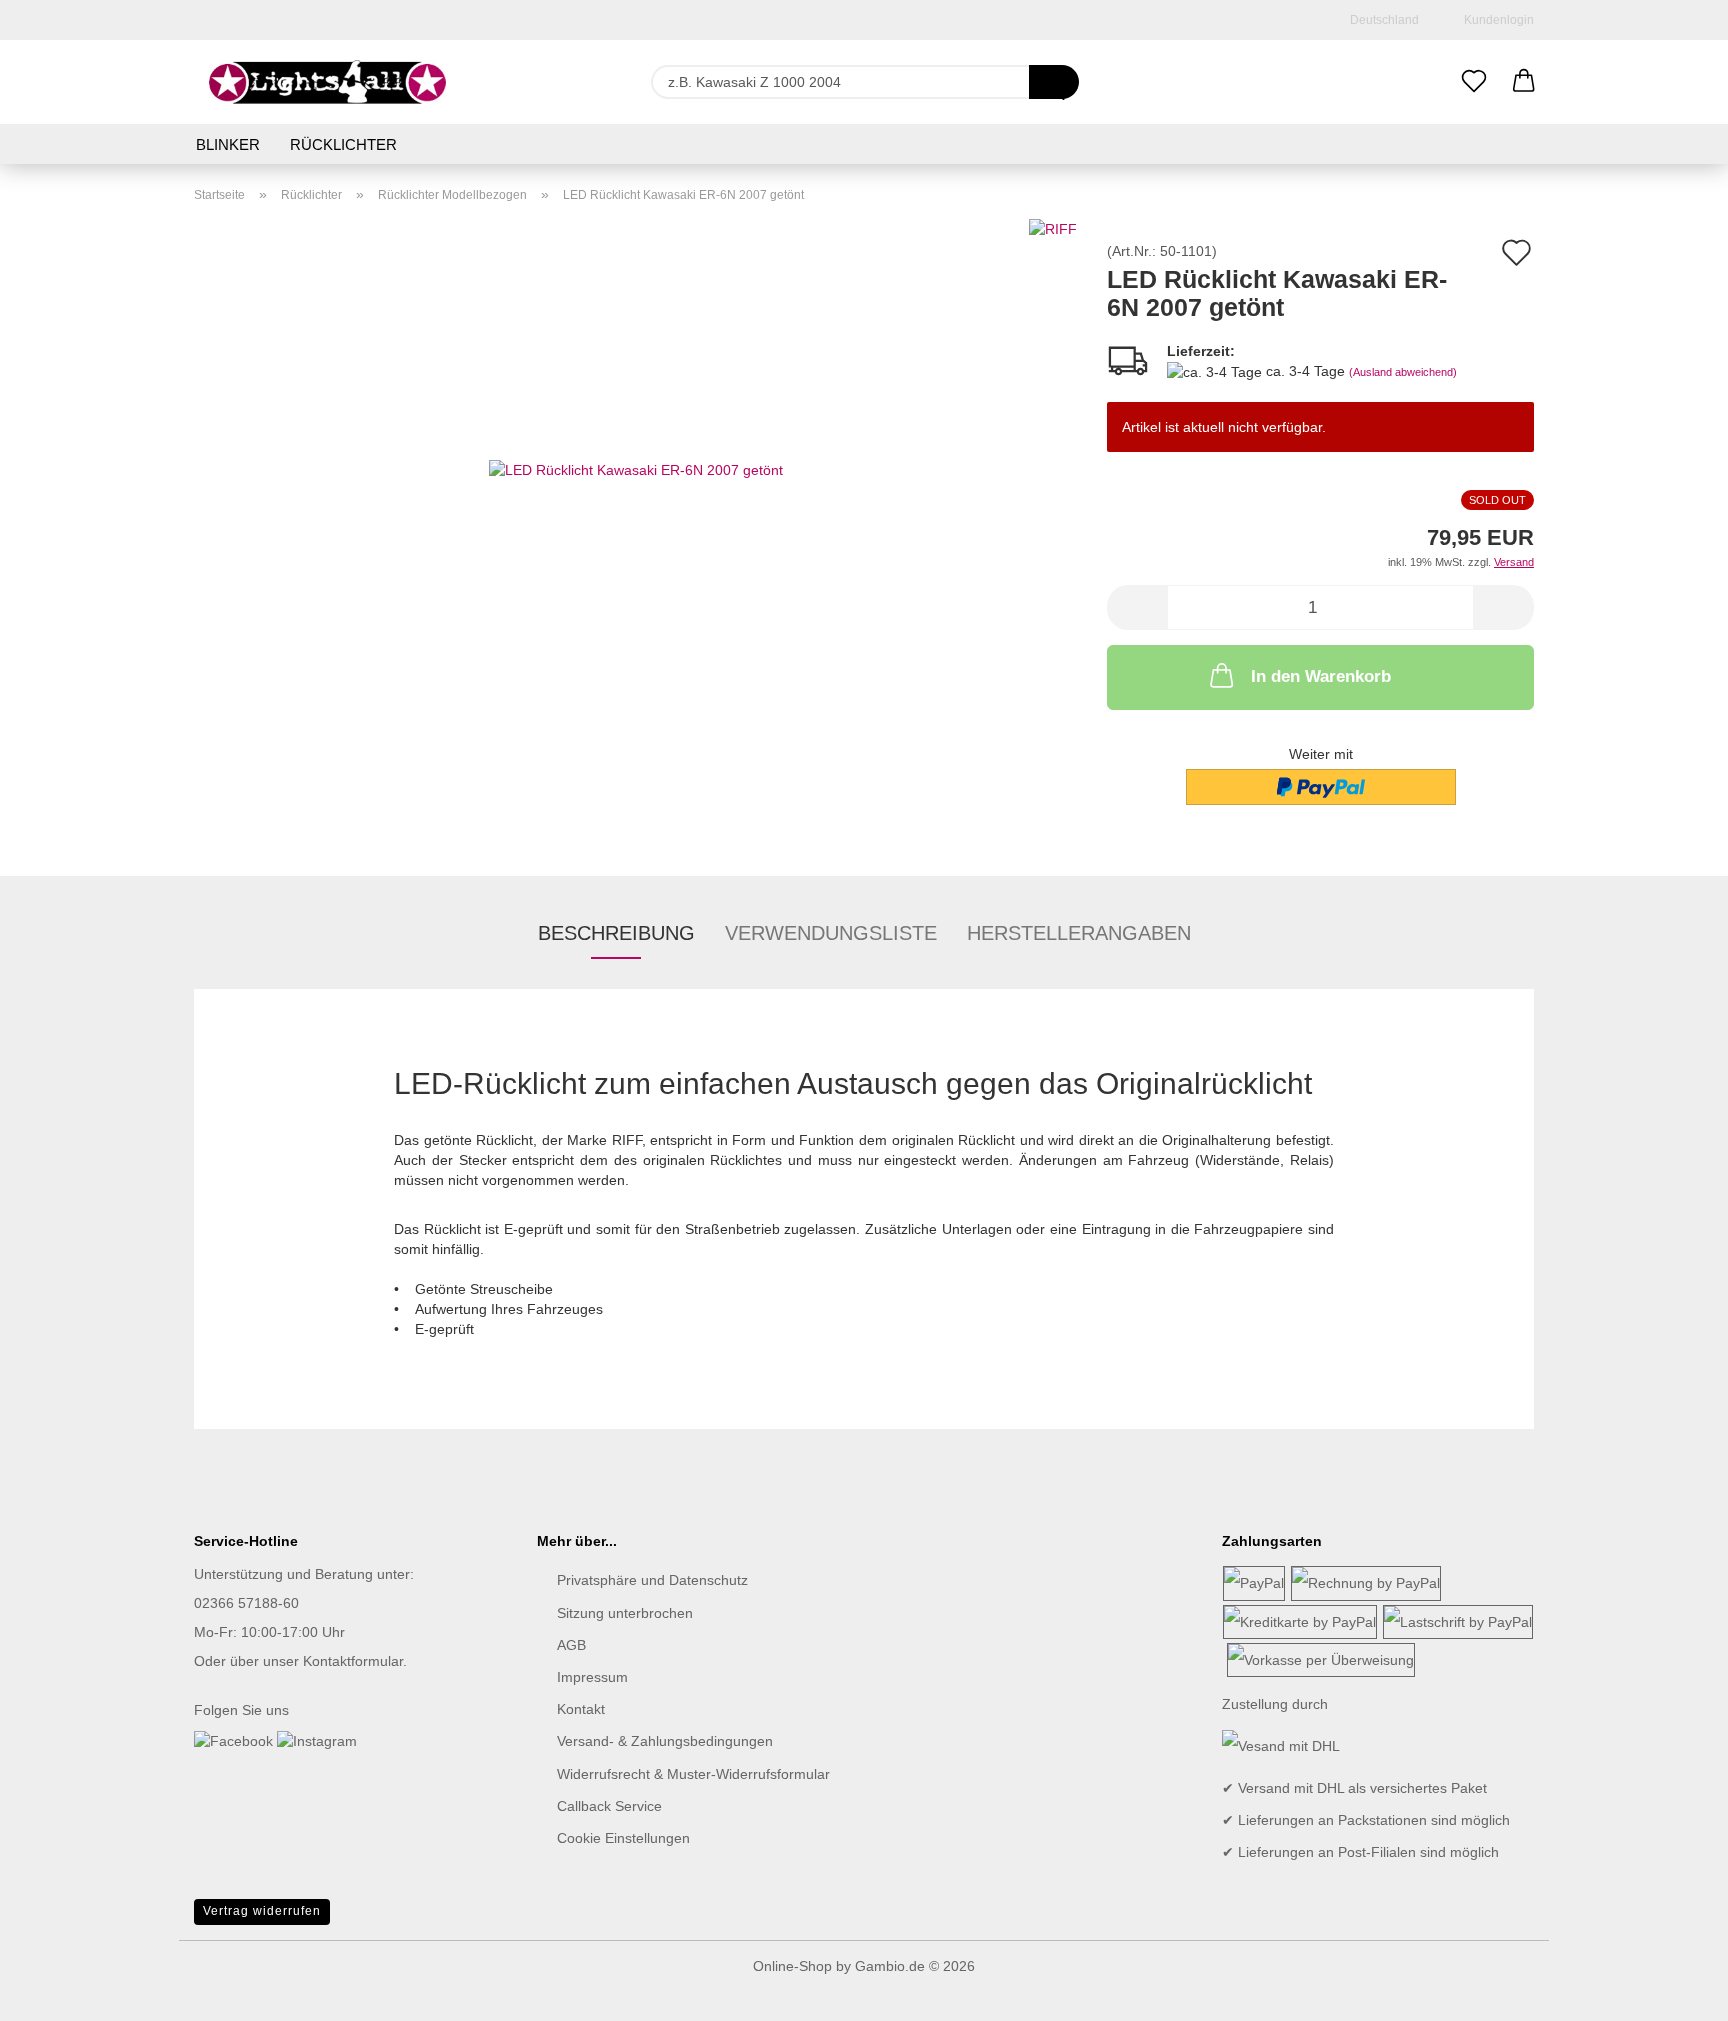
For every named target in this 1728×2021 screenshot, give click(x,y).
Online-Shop (792, 1966)
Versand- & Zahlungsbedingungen (665, 1741)
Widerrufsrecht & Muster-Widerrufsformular (693, 1774)
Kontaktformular (353, 1661)
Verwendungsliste (831, 933)
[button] (1524, 82)
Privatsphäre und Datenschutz (652, 1580)
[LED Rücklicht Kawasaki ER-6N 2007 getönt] (636, 468)
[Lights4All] (327, 82)
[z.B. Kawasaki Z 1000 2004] (1054, 82)
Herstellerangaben (1079, 933)
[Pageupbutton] (1673, 1991)
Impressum (592, 1677)
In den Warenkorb (1321, 676)
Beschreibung (616, 933)
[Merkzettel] (1474, 82)
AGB (571, 1645)
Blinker (228, 144)
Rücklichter (343, 144)
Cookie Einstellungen (623, 1838)
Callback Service (609, 1806)
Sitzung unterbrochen (625, 1613)
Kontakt (581, 1709)
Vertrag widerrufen (262, 1911)
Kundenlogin (1496, 20)
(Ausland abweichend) (1403, 372)
